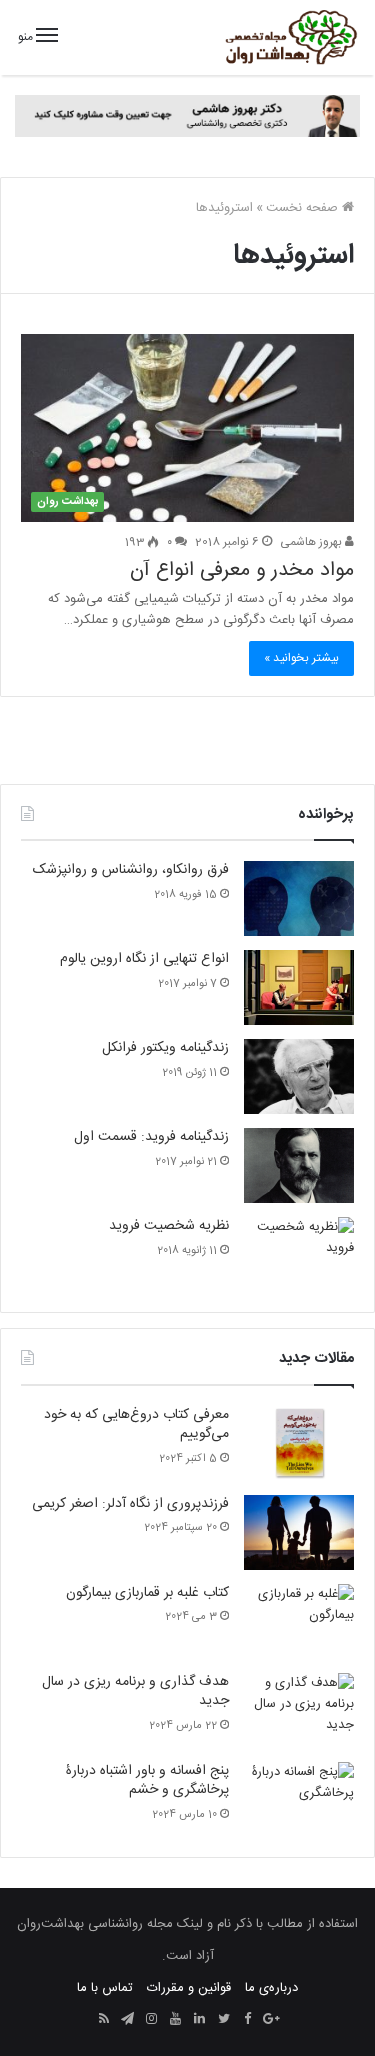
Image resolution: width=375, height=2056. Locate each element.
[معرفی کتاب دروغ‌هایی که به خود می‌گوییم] (299, 1443)
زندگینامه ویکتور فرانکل (165, 1048)
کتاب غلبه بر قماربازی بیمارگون (147, 1593)
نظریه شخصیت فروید (169, 1226)
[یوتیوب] (176, 2020)
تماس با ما (105, 1988)
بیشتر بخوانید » (301, 658)
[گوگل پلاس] (272, 2020)
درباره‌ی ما (271, 1988)
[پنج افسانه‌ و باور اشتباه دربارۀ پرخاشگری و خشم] (299, 1799)
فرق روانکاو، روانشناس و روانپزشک (131, 870)
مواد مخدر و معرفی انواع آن (242, 570)
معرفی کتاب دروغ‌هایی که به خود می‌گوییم (136, 1425)
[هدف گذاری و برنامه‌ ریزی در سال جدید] (299, 1710)
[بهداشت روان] (290, 37)
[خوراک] (104, 2020)
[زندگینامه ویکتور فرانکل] (299, 1076)
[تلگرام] (128, 2020)
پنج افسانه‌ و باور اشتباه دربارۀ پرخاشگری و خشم (147, 1781)
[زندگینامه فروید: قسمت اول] (299, 1165)
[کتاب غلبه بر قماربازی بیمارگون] (299, 1621)
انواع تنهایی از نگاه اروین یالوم (144, 959)
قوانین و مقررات (189, 1988)
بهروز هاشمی (312, 542)
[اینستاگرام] (152, 2020)
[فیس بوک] (248, 2020)
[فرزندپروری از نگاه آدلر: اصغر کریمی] (299, 1532)
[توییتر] (224, 2020)
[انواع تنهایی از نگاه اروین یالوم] (299, 987)
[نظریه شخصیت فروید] (299, 1254)
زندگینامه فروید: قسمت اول (151, 1137)
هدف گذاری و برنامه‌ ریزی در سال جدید (135, 1692)
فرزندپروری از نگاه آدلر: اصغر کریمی (130, 1504)
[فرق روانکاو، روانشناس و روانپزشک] (299, 898)
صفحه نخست (304, 208)
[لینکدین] (200, 2020)
